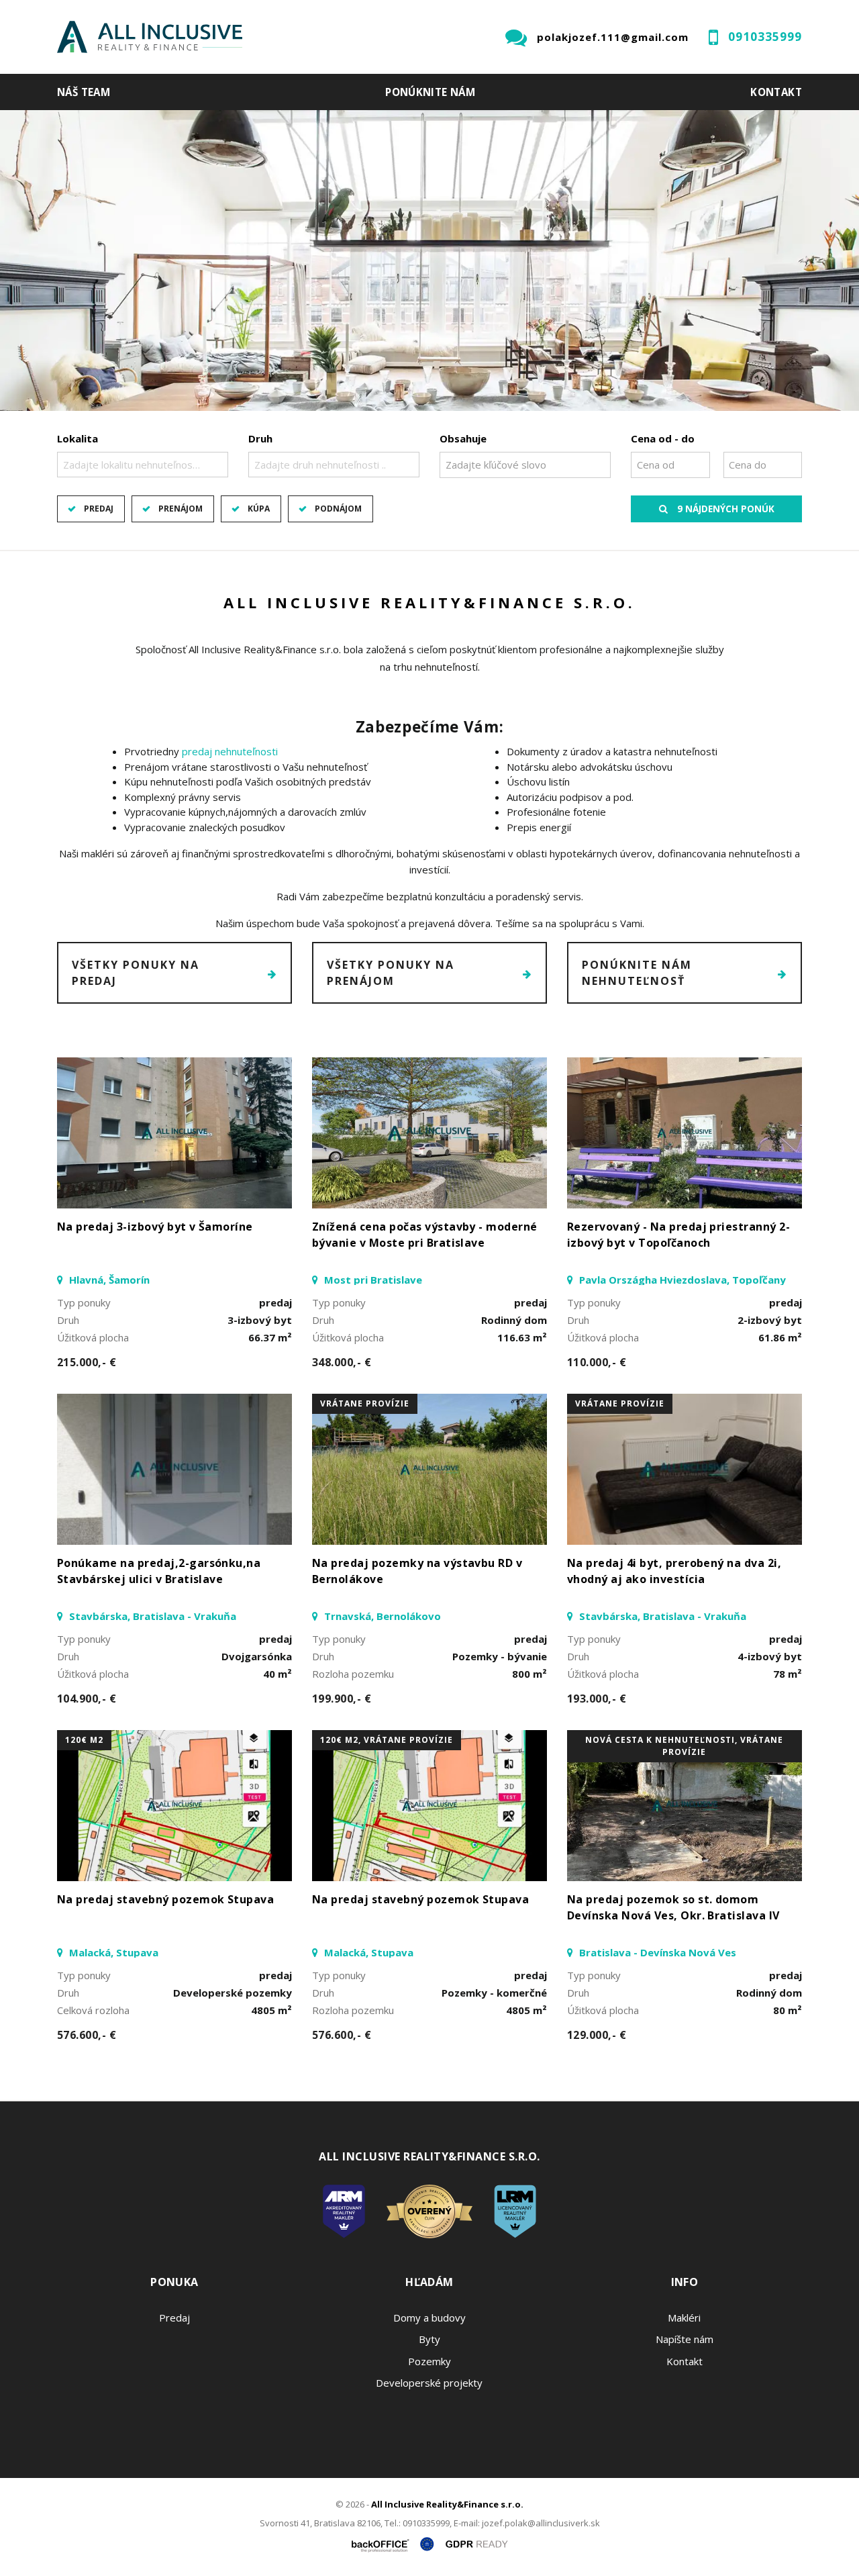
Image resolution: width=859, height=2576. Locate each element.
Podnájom (338, 509)
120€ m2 (84, 1740)
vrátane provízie (365, 1403)
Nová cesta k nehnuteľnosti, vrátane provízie (684, 1746)
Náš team (84, 92)
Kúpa (259, 509)
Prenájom (181, 509)
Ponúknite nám (430, 92)
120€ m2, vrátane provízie (387, 1740)
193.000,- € (597, 1699)
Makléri (684, 2318)
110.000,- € (597, 1362)
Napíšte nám (685, 2339)
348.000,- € (342, 1362)
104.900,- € (87, 1699)
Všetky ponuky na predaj (136, 973)
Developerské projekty (429, 2383)
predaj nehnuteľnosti (230, 751)
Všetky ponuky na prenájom (391, 973)
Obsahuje (463, 438)
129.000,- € (597, 2035)
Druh (260, 438)
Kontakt (776, 92)
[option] (429, 260)
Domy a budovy (429, 2318)
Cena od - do (663, 438)
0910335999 (765, 37)
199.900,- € (342, 1699)
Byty (429, 2339)
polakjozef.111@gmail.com (613, 37)
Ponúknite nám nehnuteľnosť (637, 973)
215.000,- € (87, 1362)
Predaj (99, 509)
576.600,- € (87, 2035)
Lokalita (78, 438)
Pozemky (429, 2361)
